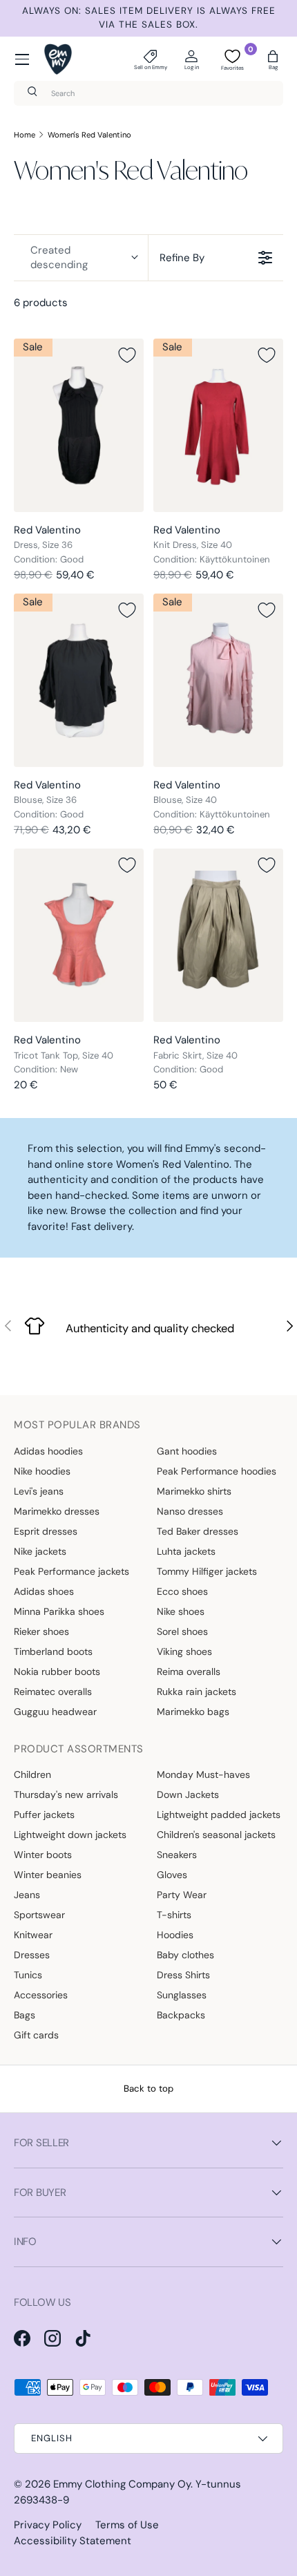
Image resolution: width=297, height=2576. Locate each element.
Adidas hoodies (48, 1451)
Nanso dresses (190, 1511)
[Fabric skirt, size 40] (218, 935)
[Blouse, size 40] (218, 680)
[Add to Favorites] (127, 355)
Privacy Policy (48, 2525)
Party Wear (182, 1895)
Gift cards (36, 2035)
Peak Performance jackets (71, 1571)
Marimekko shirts (194, 1491)
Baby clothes (185, 1955)
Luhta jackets (186, 1551)
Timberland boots (53, 1651)
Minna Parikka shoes (59, 1611)
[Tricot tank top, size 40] (79, 935)
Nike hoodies (42, 1471)
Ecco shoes (182, 1591)
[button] (273, 59)
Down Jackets (188, 1794)
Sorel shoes (182, 1631)
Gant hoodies (187, 1451)
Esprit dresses (46, 1531)
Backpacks (181, 2015)
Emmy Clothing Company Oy (122, 2484)
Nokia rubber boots (57, 1671)
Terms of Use (127, 2525)
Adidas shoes (44, 1591)
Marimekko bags (193, 1712)
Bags (25, 2015)
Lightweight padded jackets (219, 1815)
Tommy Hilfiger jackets (207, 1571)
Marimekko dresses (57, 1511)
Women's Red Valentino (89, 135)
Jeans (27, 1895)
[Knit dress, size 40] (218, 425)
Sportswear (39, 1915)
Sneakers (177, 1855)
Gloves (172, 1875)
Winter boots (43, 1855)
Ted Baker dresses (198, 1531)
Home (25, 135)
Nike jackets (40, 1551)
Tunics (28, 1975)
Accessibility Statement (73, 2541)
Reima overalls (189, 1671)
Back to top (148, 2089)
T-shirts (174, 1915)
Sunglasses (182, 1995)
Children (32, 1774)
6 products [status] (41, 303)
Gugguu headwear (55, 1712)
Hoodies (175, 1935)
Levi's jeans (39, 1491)
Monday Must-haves (203, 1774)
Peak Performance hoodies (217, 1471)
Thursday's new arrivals (66, 1794)
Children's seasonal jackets (216, 1835)
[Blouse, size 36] (79, 680)
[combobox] (148, 93)
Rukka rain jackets (197, 1692)
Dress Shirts (183, 1975)
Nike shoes (181, 1611)
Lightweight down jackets (70, 1835)
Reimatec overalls (53, 1692)
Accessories (41, 1995)
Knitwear (33, 1935)
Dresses (32, 1955)
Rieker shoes (41, 1631)
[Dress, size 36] (79, 425)
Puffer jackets (44, 1815)
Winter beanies (48, 1875)
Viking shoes (184, 1651)
